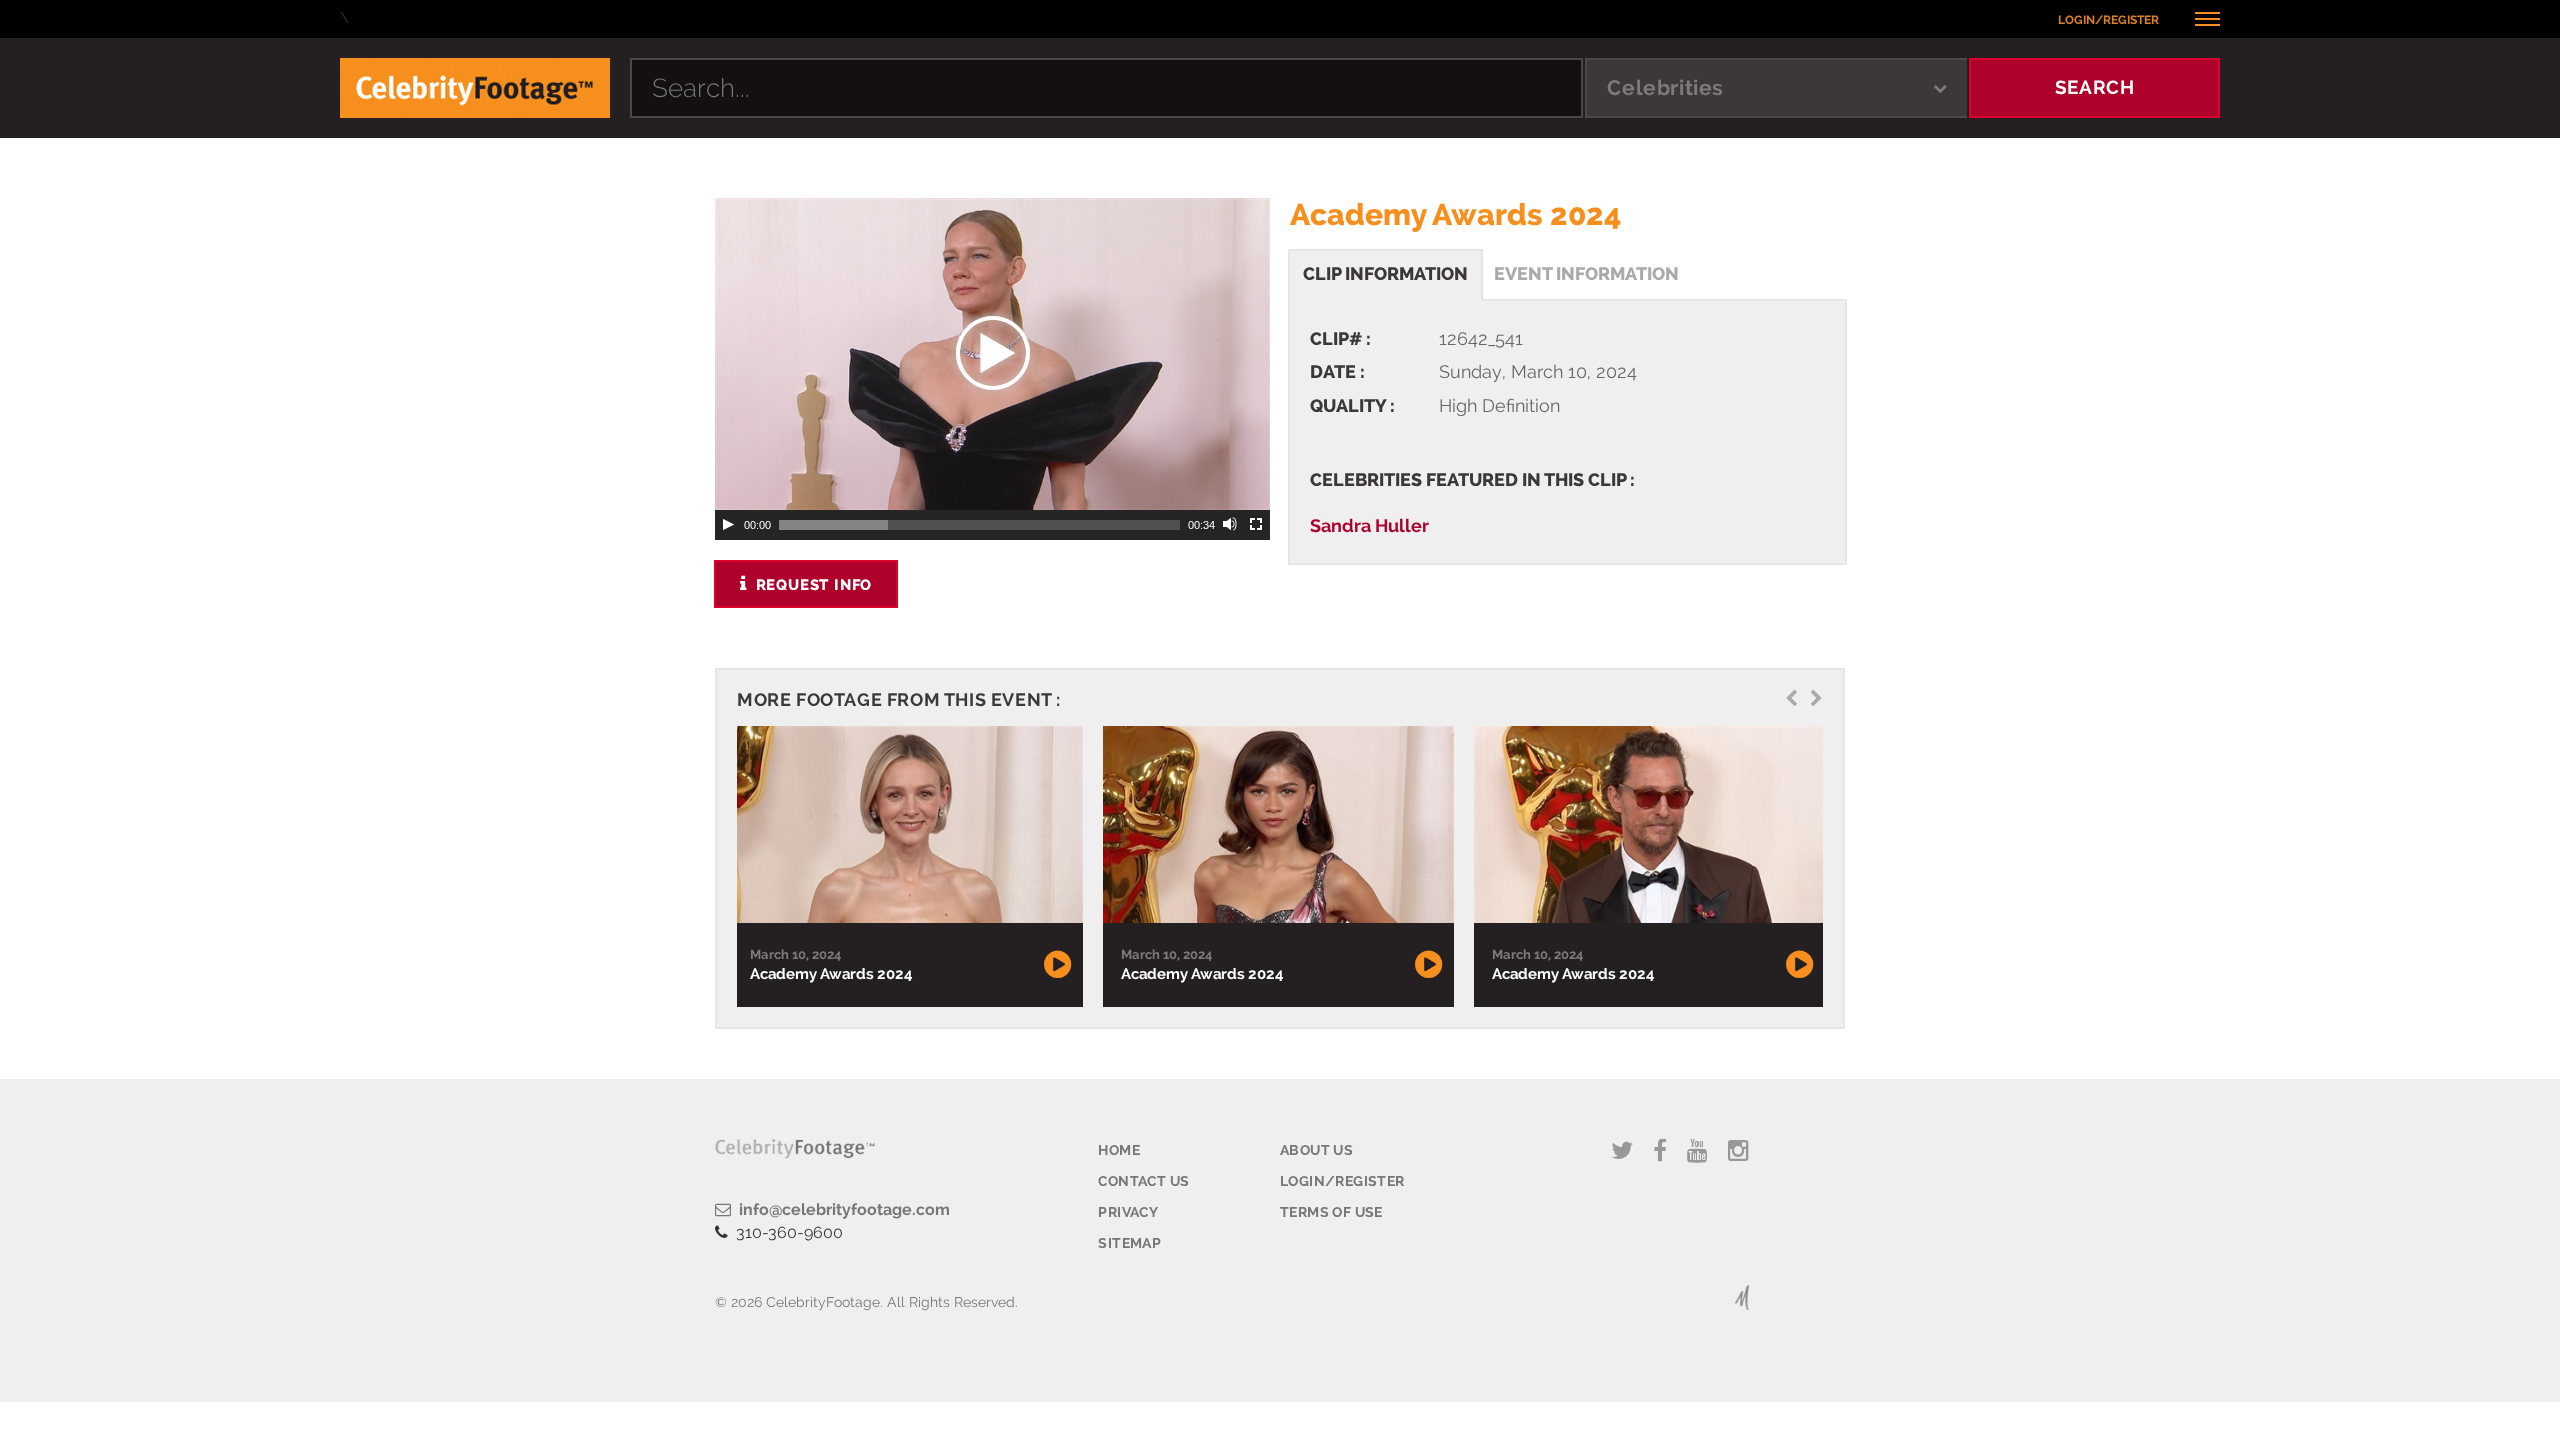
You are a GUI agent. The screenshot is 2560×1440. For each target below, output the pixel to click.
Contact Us (1143, 1181)
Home (1119, 1150)
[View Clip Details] (907, 825)
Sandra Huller (1369, 525)
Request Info (811, 585)
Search (2095, 87)
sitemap (1129, 1243)
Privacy (1128, 1212)
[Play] (728, 525)
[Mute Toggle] (1231, 525)
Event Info (1586, 273)
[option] (907, 866)
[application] (992, 354)
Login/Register (2108, 20)
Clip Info (1385, 273)
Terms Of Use (1331, 1212)
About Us (1316, 1150)
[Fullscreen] (1257, 525)
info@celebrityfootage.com (840, 1209)
